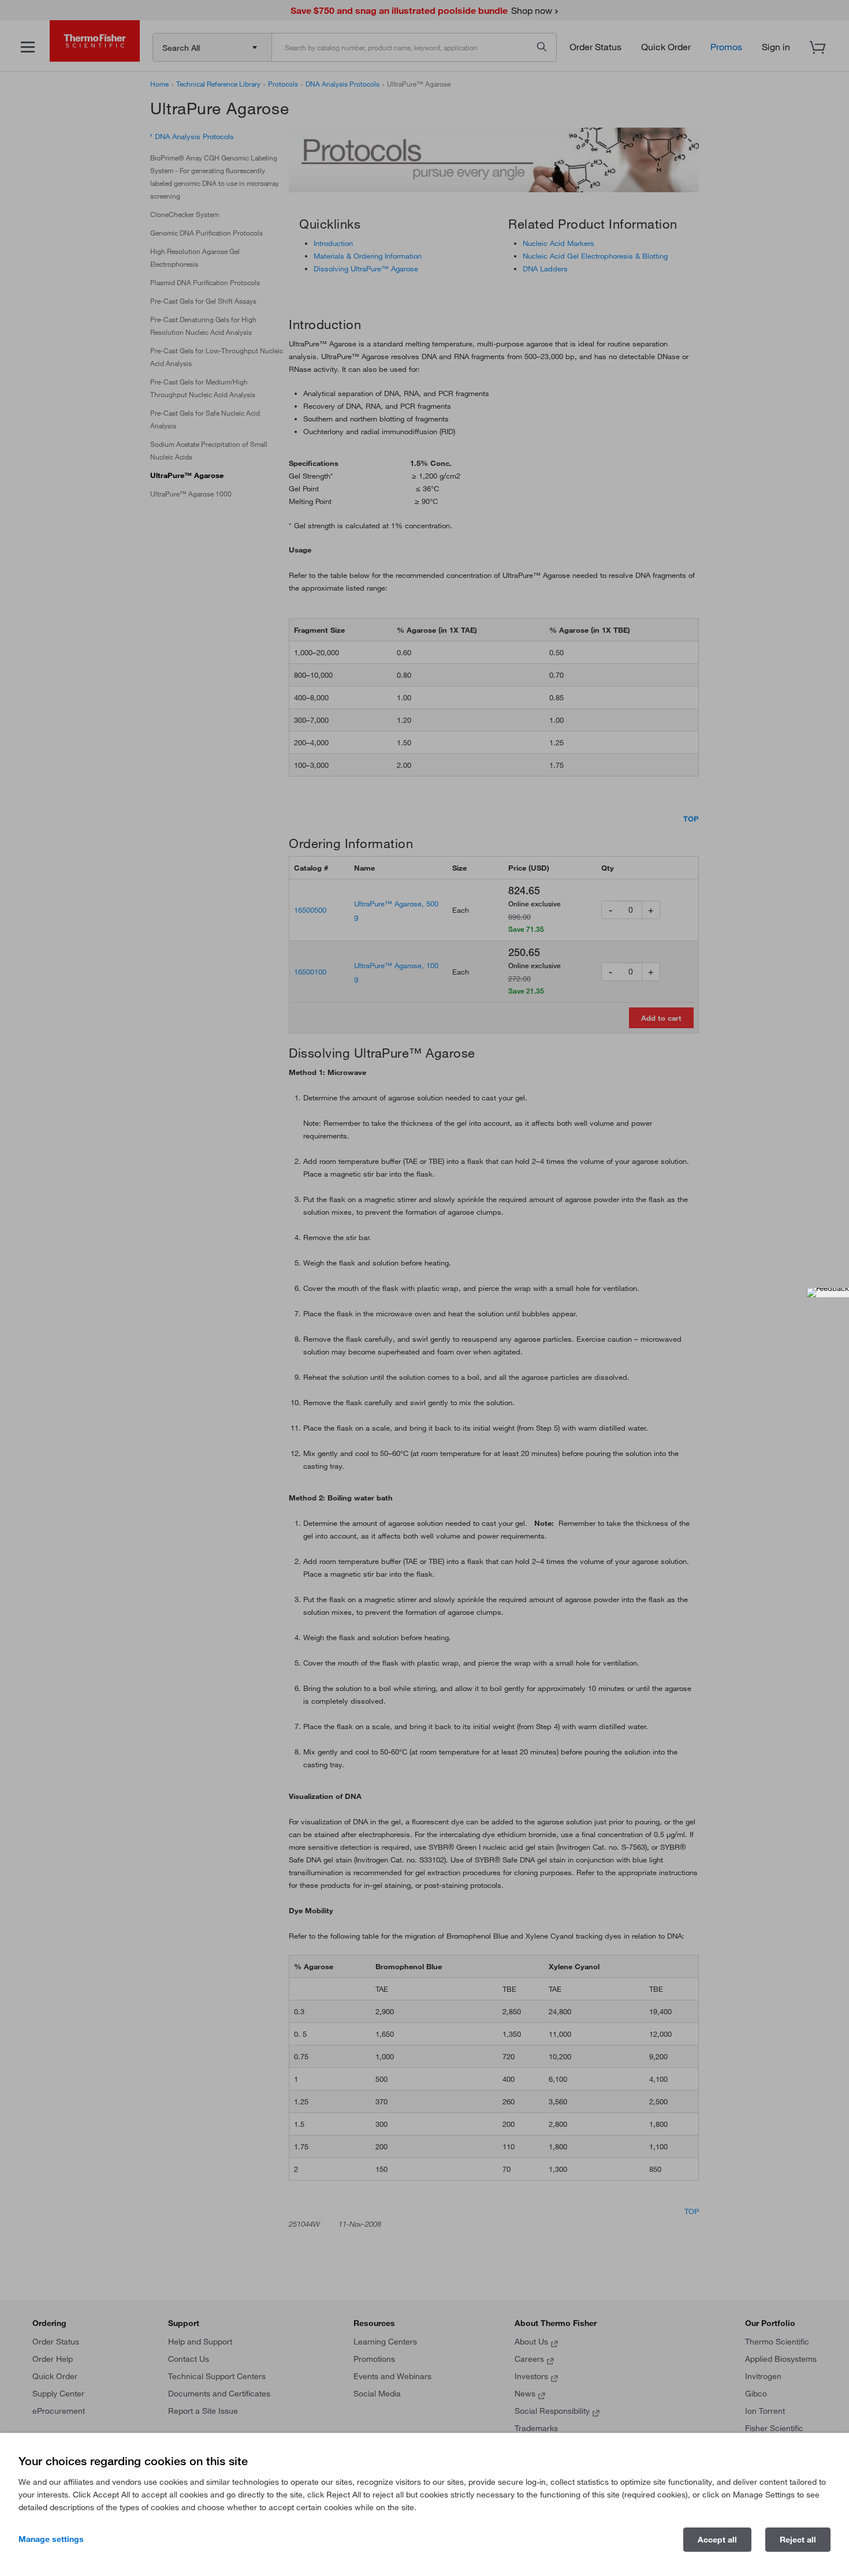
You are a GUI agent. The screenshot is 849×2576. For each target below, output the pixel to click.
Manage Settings (51, 2539)
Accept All (717, 2540)
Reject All (798, 2540)
